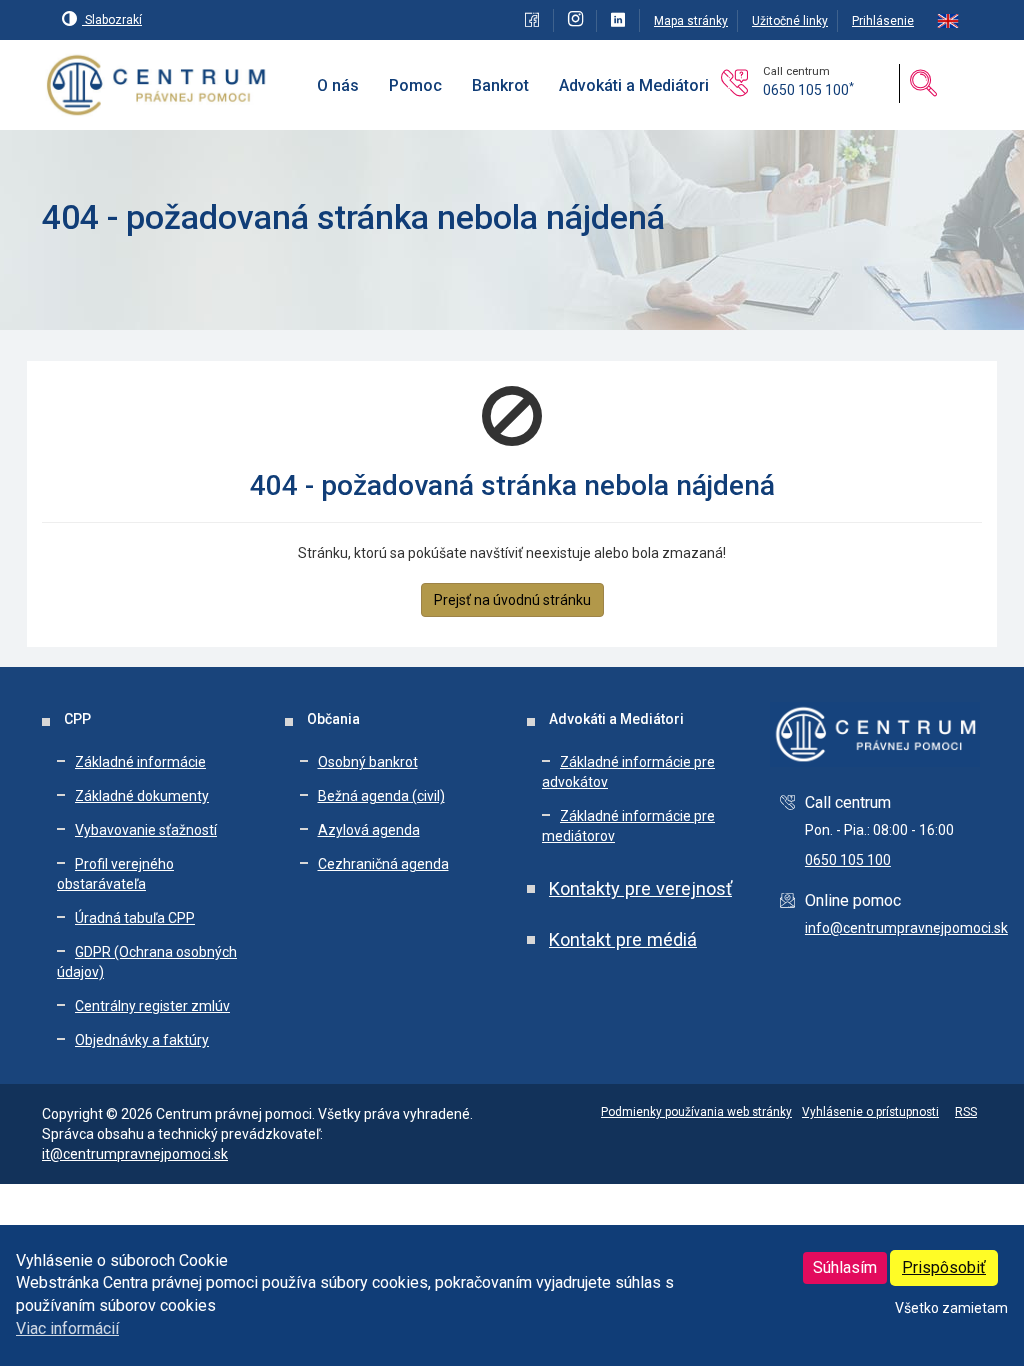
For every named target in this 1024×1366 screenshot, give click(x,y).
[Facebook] (534, 21)
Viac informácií (67, 1328)
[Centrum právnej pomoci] (157, 86)
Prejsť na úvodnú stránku (512, 600)
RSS (966, 1112)
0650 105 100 (808, 90)
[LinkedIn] (620, 21)
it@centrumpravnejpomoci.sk (135, 1154)
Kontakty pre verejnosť (640, 888)
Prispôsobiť (944, 1267)
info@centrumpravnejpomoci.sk (906, 928)
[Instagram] (577, 21)
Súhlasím (845, 1267)
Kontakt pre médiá (623, 939)
